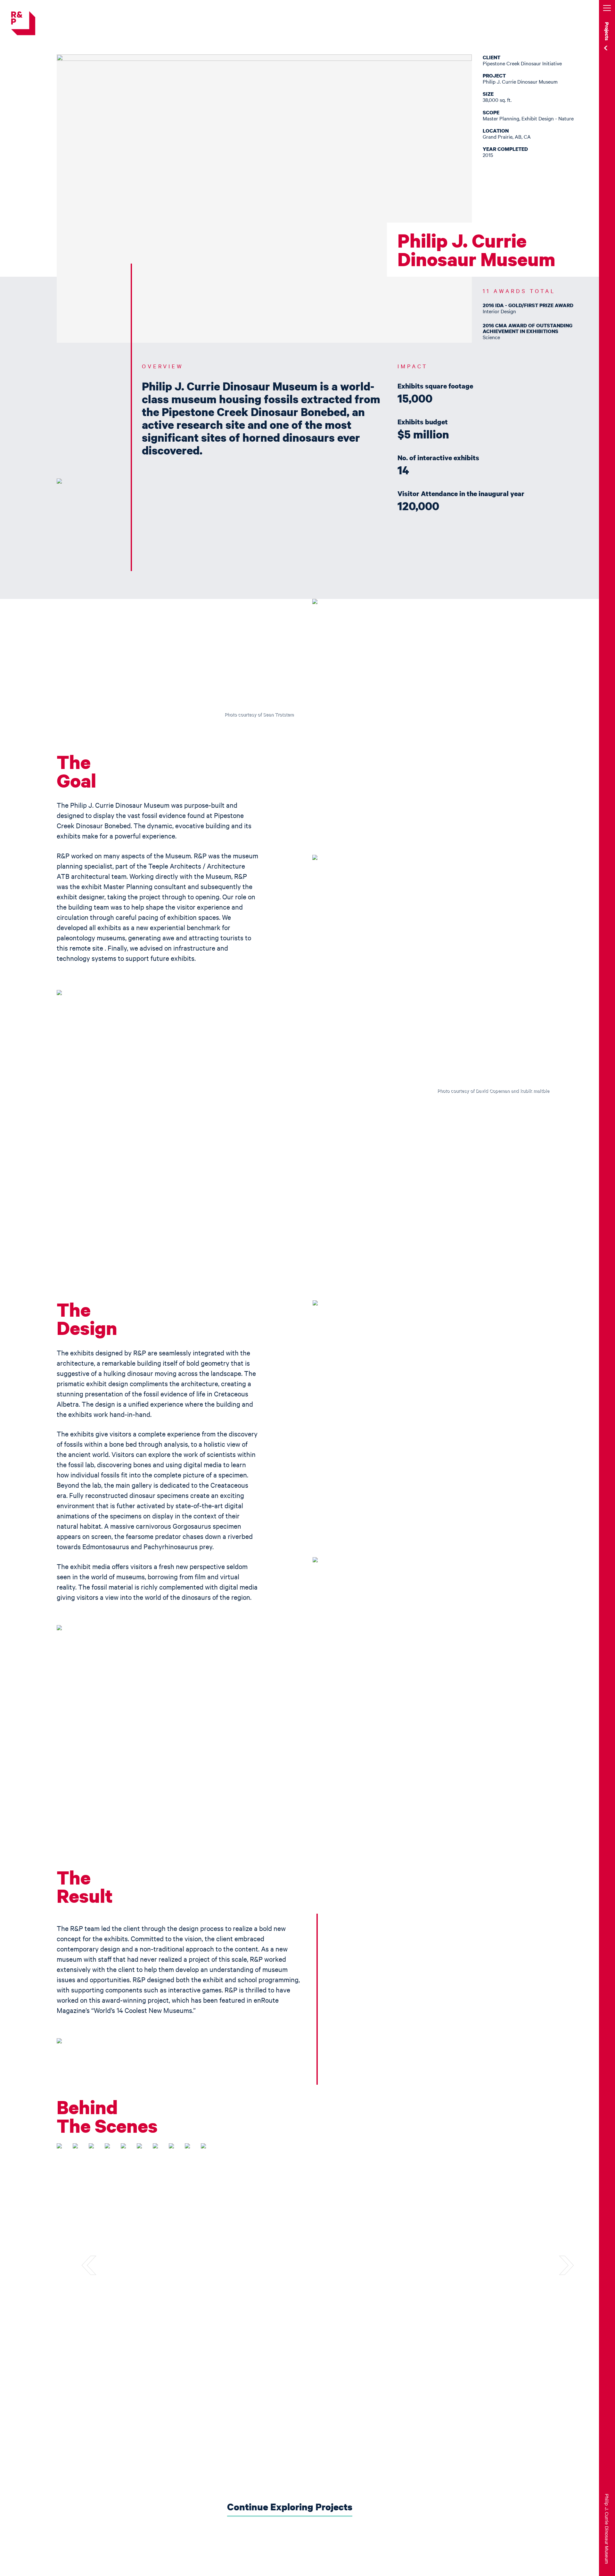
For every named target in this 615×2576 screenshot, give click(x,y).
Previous (99, 2266)
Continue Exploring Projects (290, 2507)
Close (588, 10)
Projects (607, 31)
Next (557, 2266)
